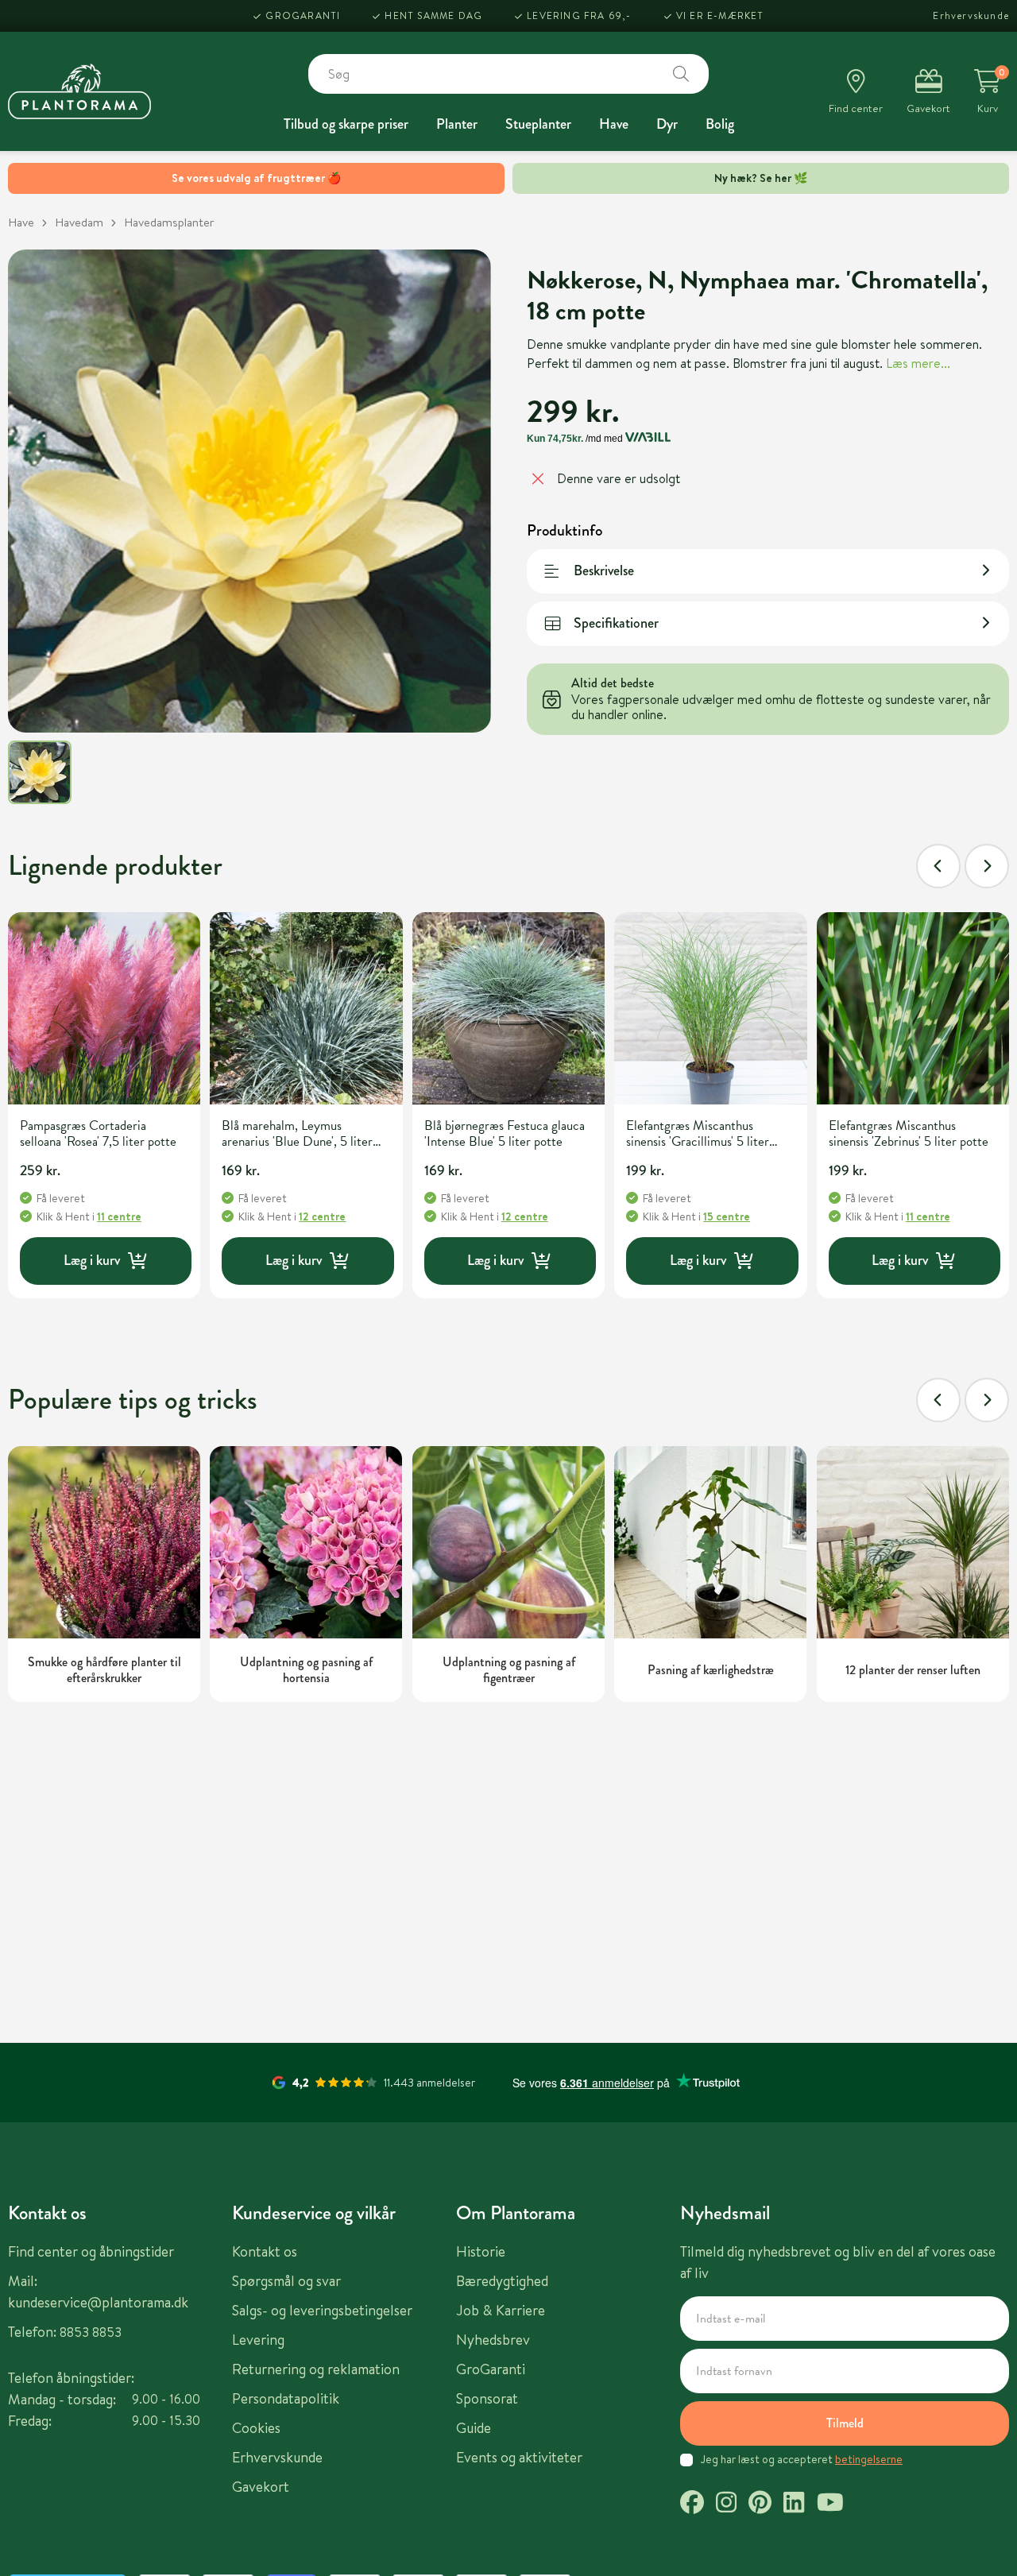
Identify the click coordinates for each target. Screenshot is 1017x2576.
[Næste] (987, 866)
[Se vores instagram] (726, 2504)
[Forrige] (938, 866)
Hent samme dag (433, 15)
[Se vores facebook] (692, 2504)
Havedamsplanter (169, 222)
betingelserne (869, 2459)
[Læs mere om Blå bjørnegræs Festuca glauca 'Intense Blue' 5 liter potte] (508, 1008)
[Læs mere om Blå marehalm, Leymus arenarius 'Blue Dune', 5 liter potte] (306, 1008)
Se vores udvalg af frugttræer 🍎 (256, 178)
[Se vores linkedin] (794, 2504)
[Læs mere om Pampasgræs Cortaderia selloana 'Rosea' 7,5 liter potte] (104, 1008)
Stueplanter (538, 124)
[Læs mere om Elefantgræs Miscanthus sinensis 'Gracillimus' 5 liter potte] (710, 1008)
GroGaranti (303, 15)
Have (614, 124)
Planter (457, 124)
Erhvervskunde (971, 15)
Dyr (667, 124)
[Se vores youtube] (830, 2504)
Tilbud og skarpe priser (346, 124)
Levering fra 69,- (579, 15)
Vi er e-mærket (720, 15)
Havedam (79, 222)
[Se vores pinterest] (760, 2504)
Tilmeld (845, 2423)
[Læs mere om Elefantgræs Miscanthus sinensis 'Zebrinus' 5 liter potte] (913, 1008)
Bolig (720, 124)
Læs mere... (918, 362)
